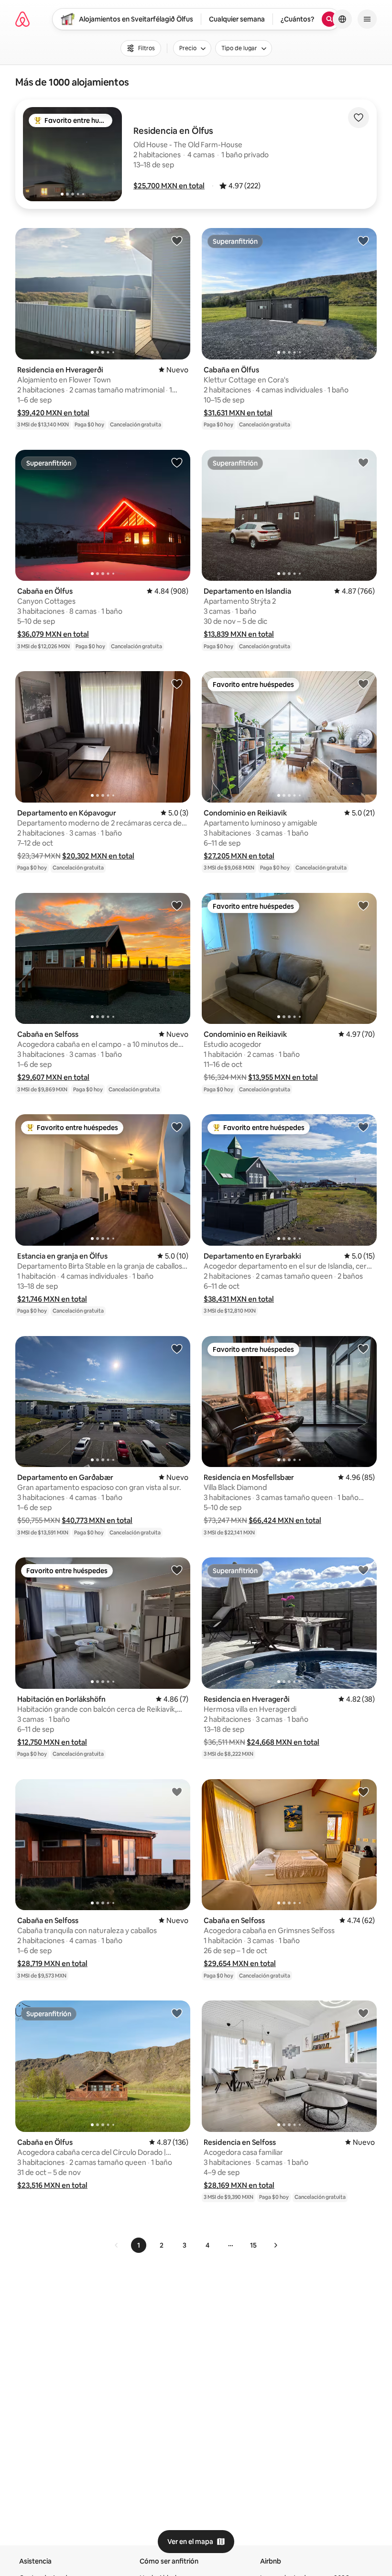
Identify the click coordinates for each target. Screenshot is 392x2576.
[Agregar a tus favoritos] (359, 118)
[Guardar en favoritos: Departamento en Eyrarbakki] (363, 1127)
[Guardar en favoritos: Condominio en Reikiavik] (363, 684)
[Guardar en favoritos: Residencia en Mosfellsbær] (363, 1348)
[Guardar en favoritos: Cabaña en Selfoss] (177, 905)
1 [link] (139, 2245)
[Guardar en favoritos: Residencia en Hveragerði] (177, 240)
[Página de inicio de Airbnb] (22, 19)
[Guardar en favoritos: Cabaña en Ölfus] (363, 240)
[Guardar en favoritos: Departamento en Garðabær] (177, 1348)
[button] (169, 186)
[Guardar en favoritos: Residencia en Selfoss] (363, 2013)
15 (253, 2245)
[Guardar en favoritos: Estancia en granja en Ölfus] (177, 1127)
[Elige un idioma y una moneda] (342, 19)
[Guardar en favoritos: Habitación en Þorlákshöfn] (177, 1570)
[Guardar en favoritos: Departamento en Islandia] (363, 462)
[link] (117, 2245)
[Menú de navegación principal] (367, 19)
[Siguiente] (275, 2245)
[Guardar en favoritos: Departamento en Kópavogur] (177, 684)
